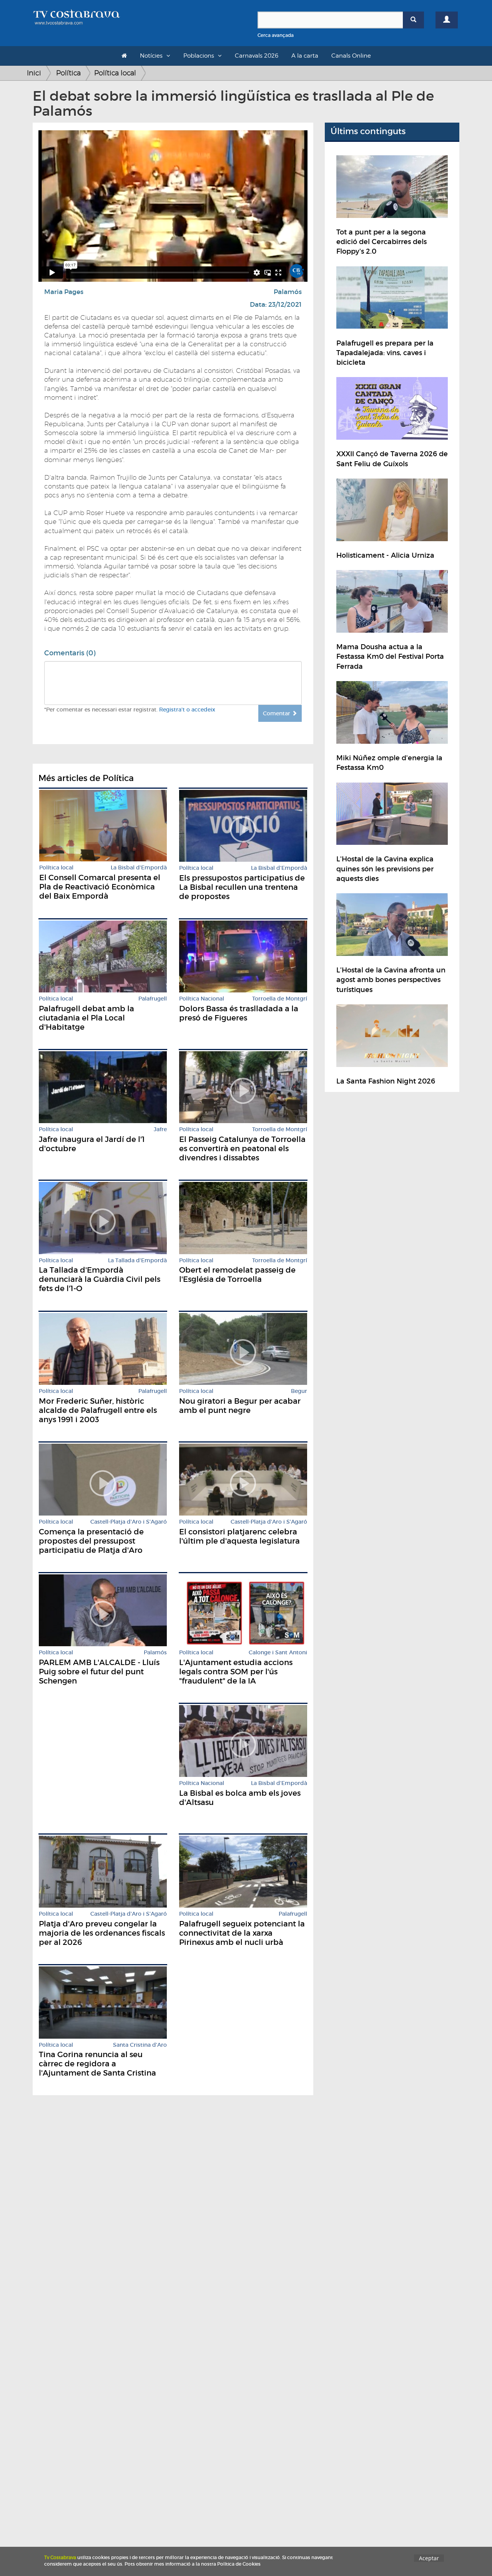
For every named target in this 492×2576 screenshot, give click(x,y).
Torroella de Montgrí (280, 999)
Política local (115, 73)
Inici (34, 73)
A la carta (305, 56)
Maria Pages (64, 292)
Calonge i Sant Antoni (278, 1653)
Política (68, 73)
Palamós (288, 292)
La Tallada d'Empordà (137, 1261)
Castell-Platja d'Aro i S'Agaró (129, 1522)
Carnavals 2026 (257, 56)
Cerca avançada (276, 35)
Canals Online (351, 56)
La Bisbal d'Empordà (139, 868)
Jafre (160, 1129)
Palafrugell (153, 999)
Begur (299, 1391)
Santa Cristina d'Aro (140, 2045)
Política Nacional (202, 999)
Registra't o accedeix (187, 710)
